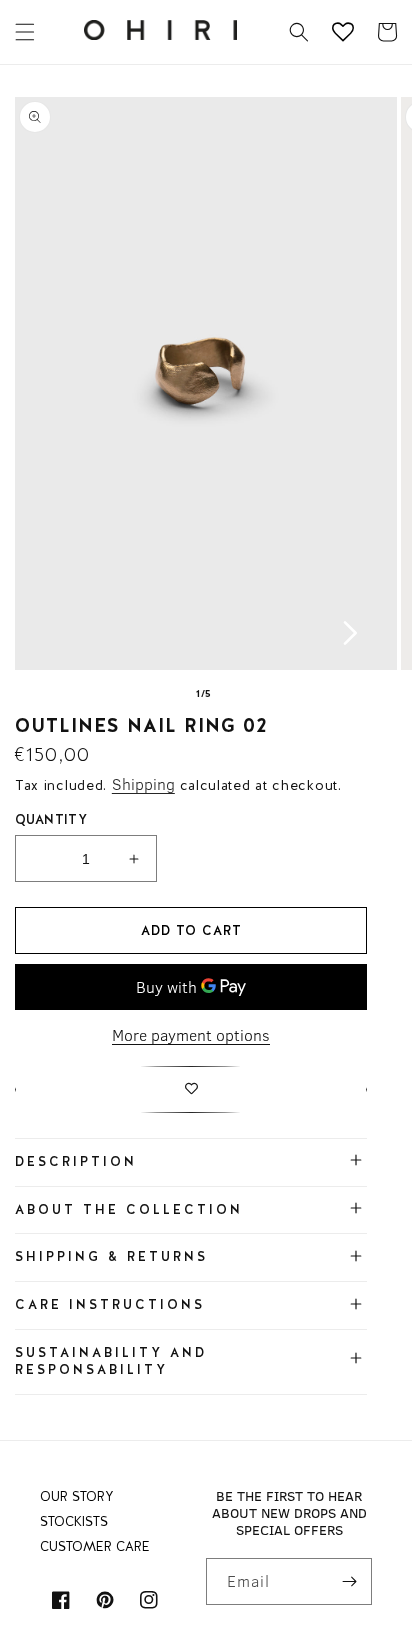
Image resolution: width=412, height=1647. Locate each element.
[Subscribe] (349, 1581)
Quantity (51, 819)
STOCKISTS (74, 1521)
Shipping (143, 784)
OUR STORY (76, 1496)
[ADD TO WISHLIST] (191, 1089)
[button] (25, 32)
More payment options (191, 1035)
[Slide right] (350, 633)
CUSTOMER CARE (95, 1546)
